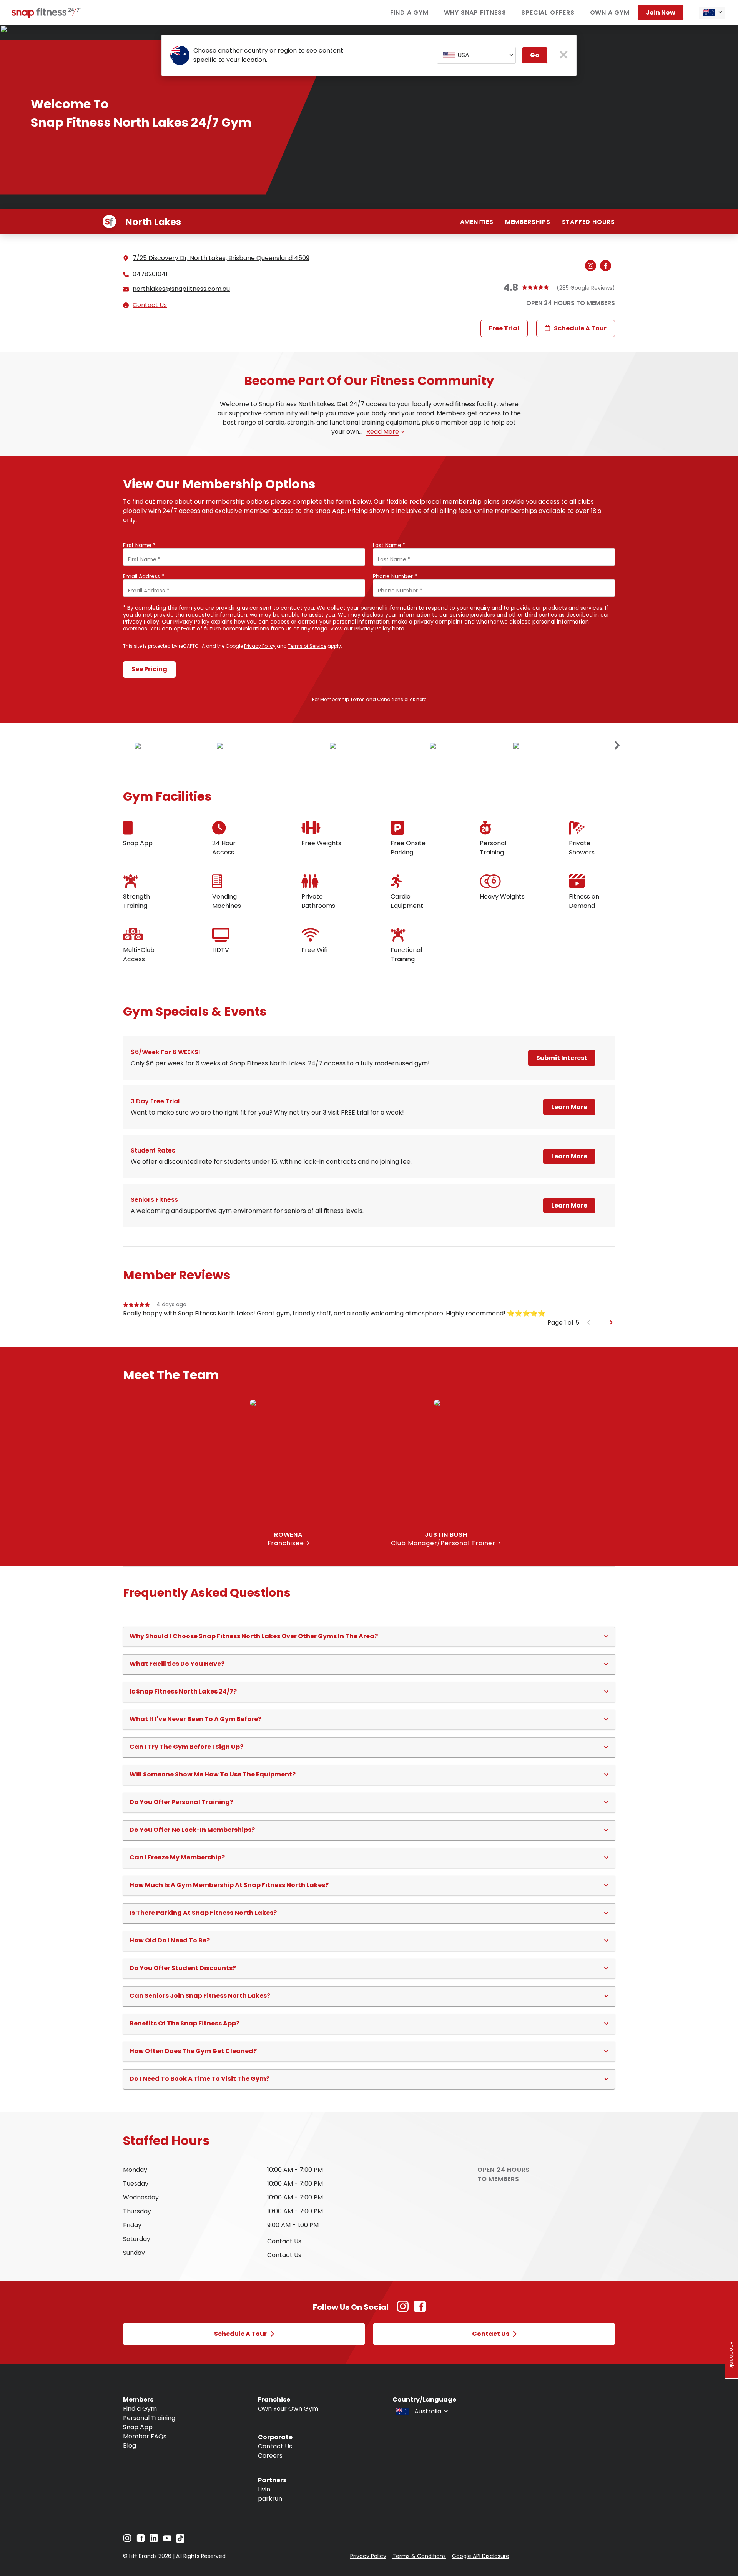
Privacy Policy (372, 629)
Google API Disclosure (481, 2556)
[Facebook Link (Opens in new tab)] (420, 2310)
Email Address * (144, 576)
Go (535, 55)
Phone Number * (395, 576)
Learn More (569, 1107)
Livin (264, 2489)
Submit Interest (562, 1058)
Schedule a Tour (580, 328)
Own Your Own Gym (288, 2409)
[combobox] (712, 13)
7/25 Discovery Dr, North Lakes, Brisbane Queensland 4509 (221, 258)
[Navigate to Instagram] (127, 2540)
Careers (270, 2456)
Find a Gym (409, 12)
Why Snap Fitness (475, 12)
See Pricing (149, 669)
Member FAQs (145, 2436)
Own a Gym (610, 12)
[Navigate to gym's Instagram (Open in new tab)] (593, 266)
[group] (369, 1309)
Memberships (528, 222)
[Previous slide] (589, 1323)
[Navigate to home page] (46, 16)
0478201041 (150, 274)
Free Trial (504, 328)
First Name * (139, 545)
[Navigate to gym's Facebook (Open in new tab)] (608, 266)
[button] (369, 1636)
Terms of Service (307, 646)
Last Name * (389, 545)
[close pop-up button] (564, 56)
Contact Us (150, 305)
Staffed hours (588, 222)
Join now (661, 12)
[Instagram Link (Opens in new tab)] (403, 2310)
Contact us (284, 2241)
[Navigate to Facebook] (141, 2540)
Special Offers (548, 12)
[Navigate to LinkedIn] (154, 2540)
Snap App (138, 2427)
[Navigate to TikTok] (180, 2540)
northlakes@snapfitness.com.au (181, 289)
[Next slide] (617, 746)
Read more (383, 432)
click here (415, 699)
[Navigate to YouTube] (167, 2540)
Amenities (477, 222)
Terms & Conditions (419, 2556)
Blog (130, 2446)
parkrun (270, 2499)
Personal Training (149, 2418)
